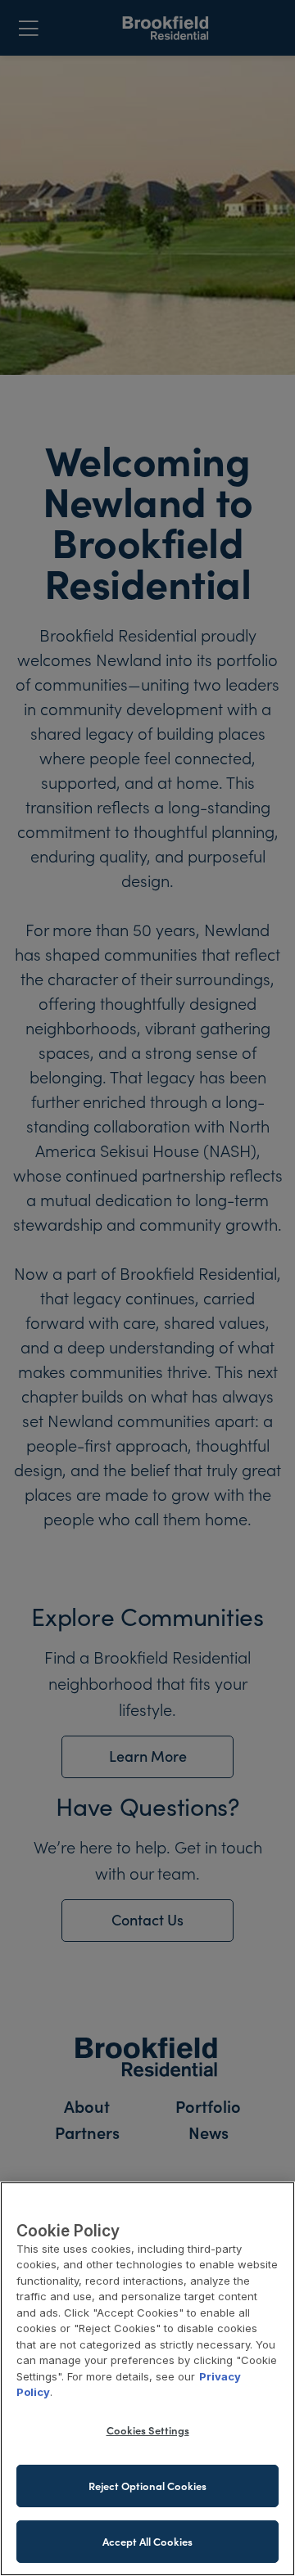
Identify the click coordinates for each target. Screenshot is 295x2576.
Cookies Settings (148, 2430)
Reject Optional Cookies (147, 2486)
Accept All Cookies (147, 2541)
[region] (147, 2379)
